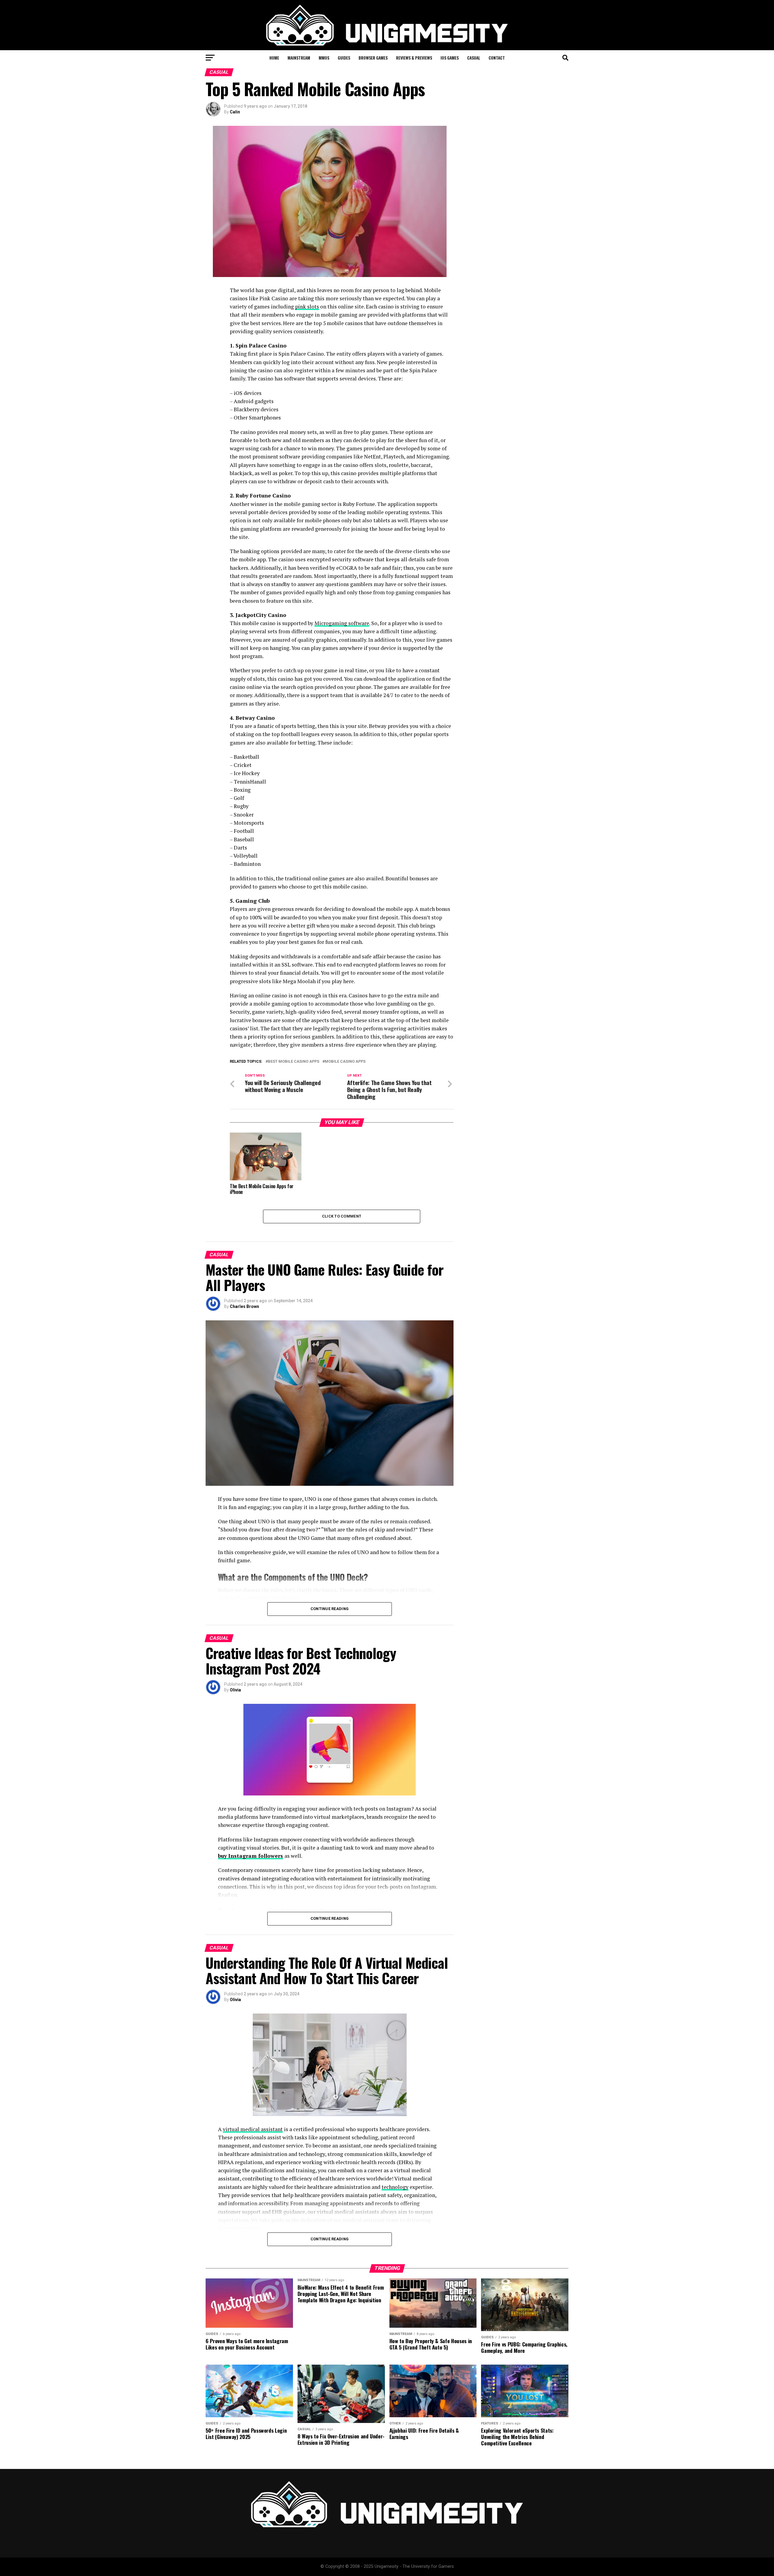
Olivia (235, 1690)
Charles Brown (244, 1306)
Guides (344, 58)
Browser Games (373, 58)
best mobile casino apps (294, 1062)
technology (395, 2187)
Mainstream (299, 58)
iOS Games (450, 58)
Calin (235, 112)
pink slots (307, 307)
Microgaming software (342, 623)
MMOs (324, 58)
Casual (474, 58)
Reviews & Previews (414, 58)
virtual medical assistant (253, 2129)
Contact (497, 58)
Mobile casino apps (345, 1062)
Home (274, 58)
